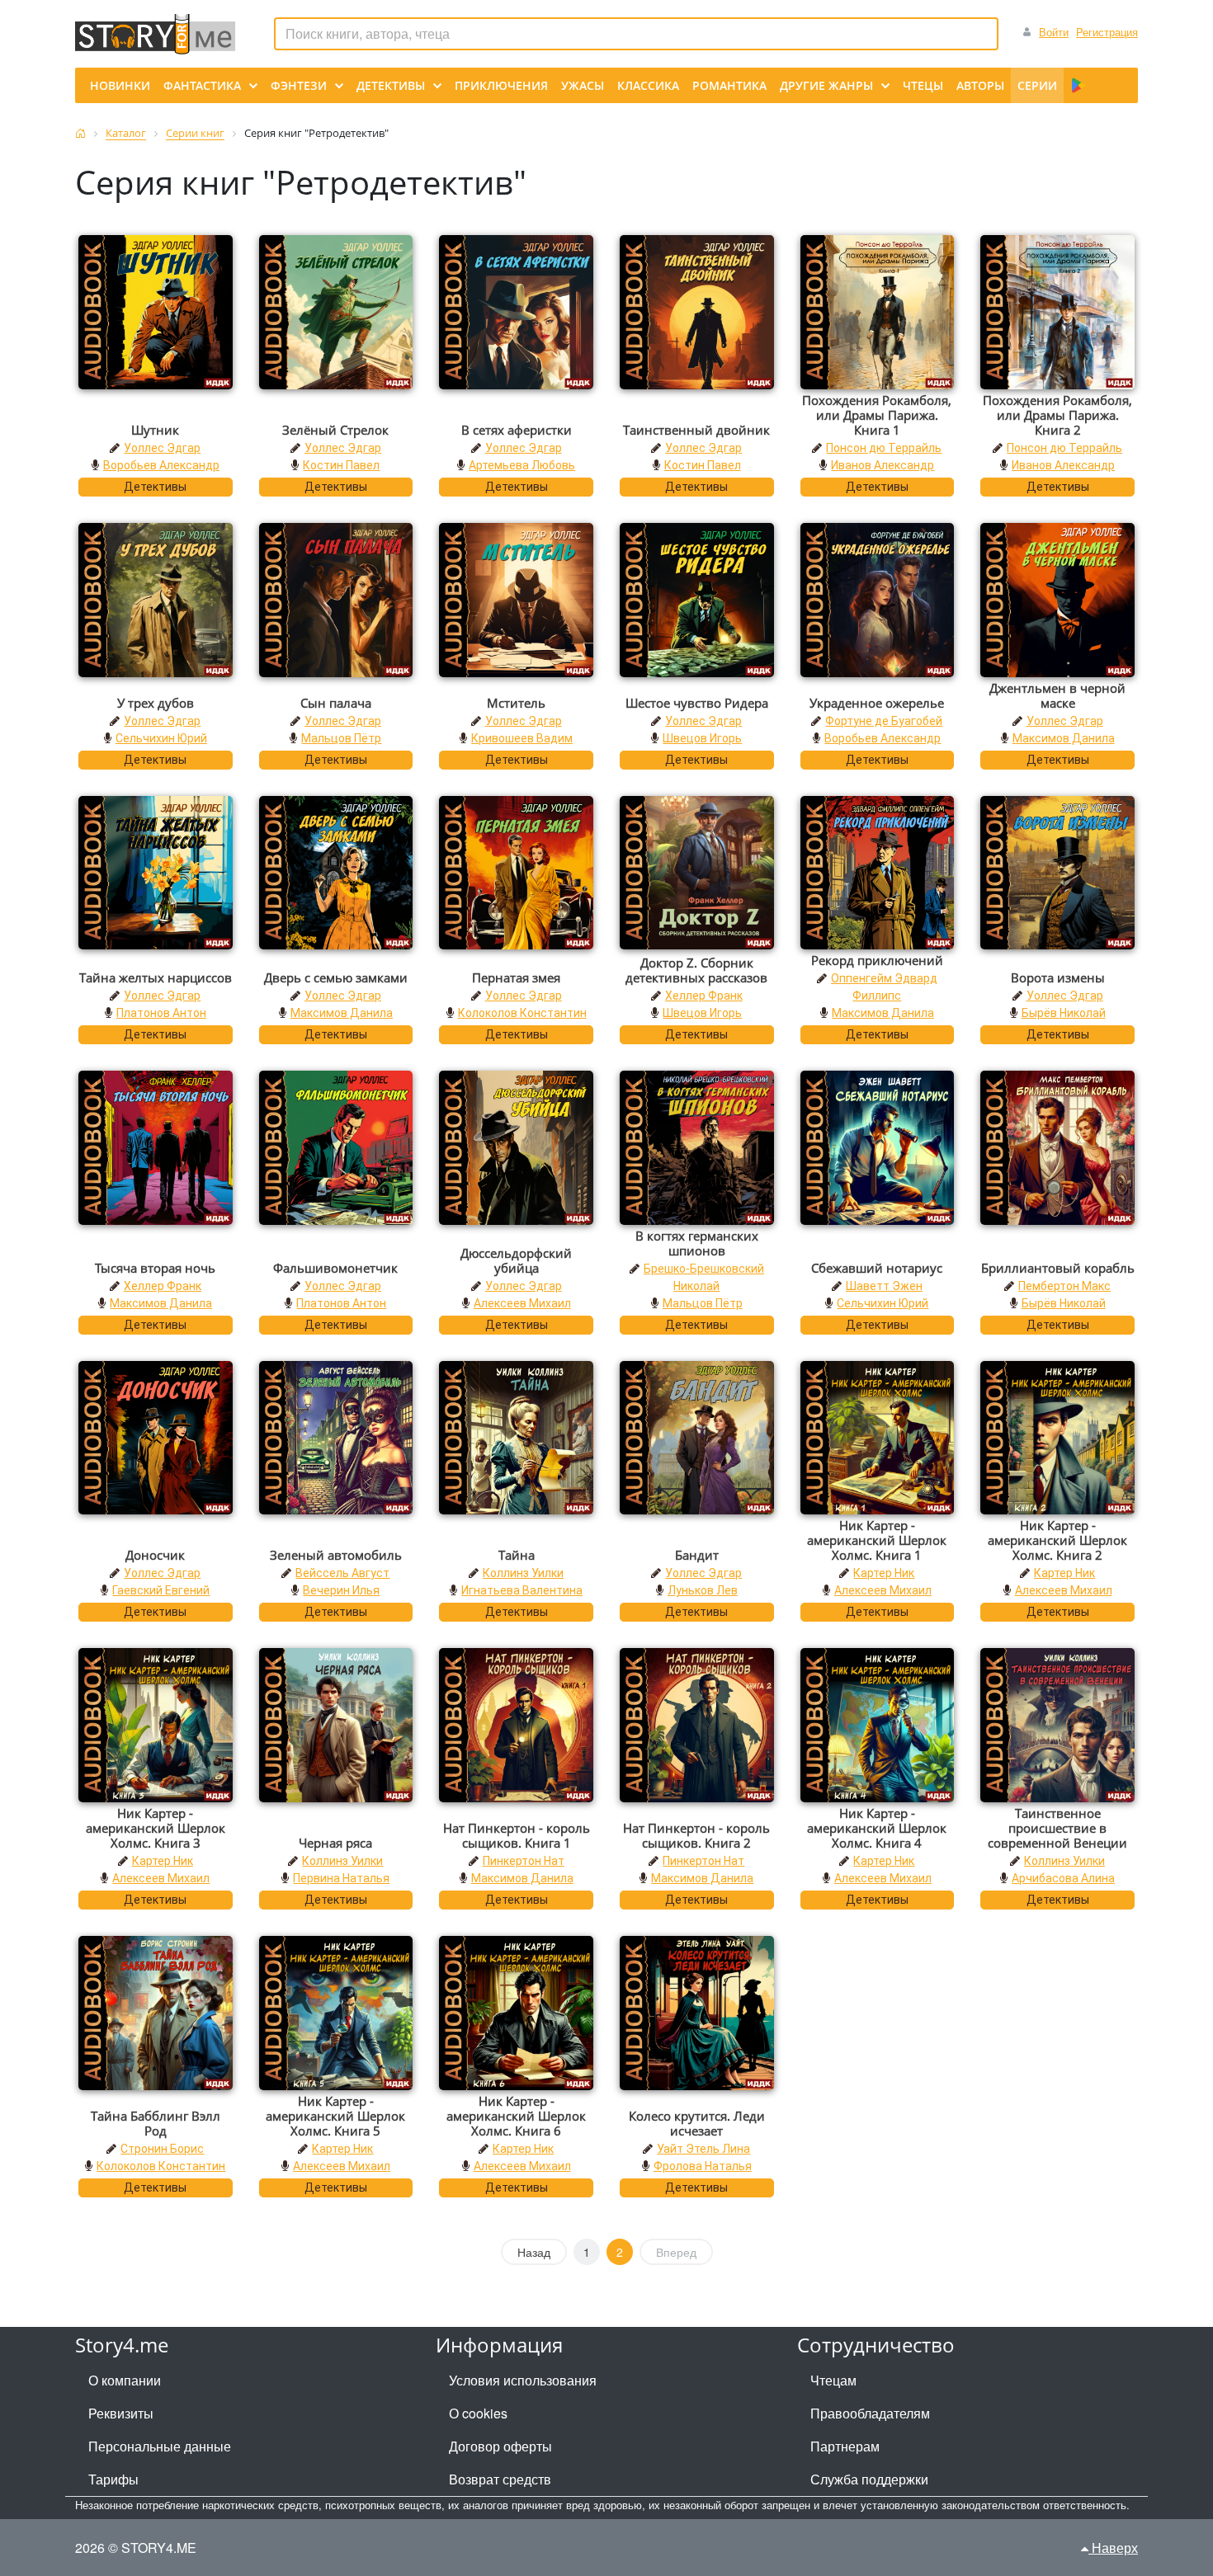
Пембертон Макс (1064, 1286)
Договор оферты (500, 2446)
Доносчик (155, 1555)
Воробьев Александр (161, 465)
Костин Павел (341, 465)
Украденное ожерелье (877, 703)
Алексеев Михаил (522, 1303)
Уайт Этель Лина (703, 2149)
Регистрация (1107, 32)
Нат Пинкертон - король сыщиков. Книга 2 (696, 1835)
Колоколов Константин (522, 1013)
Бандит (697, 1555)
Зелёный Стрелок (335, 430)
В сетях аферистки (517, 430)
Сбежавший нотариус (877, 1268)
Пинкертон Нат (524, 1861)
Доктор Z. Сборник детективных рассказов (696, 970)
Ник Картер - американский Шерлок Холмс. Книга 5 (335, 2116)
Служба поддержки (869, 2479)
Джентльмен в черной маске (1057, 695)
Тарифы (113, 2479)
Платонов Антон (161, 1013)
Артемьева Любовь (522, 465)
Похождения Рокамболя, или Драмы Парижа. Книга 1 (877, 415)
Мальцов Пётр (341, 738)
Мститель (516, 703)
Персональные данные (160, 2446)
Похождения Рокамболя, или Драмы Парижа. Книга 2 (1057, 415)
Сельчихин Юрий (161, 738)
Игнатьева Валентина (522, 1590)
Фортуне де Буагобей (884, 721)
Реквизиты (121, 2413)
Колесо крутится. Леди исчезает (697, 2123)
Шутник (155, 430)
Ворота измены (1058, 977)
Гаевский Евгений (161, 1590)
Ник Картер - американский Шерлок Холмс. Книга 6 (516, 2116)
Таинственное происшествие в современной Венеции (1057, 1828)
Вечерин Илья (341, 1590)
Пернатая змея (516, 977)
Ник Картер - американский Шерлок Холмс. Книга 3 (156, 1828)
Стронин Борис (162, 2149)
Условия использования (523, 2380)
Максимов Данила (1064, 738)
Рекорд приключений (877, 960)
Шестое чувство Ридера (697, 703)
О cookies (478, 2413)
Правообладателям (870, 2413)
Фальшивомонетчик (335, 1268)
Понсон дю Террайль (884, 448)
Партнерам (845, 2446)
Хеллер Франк (704, 996)
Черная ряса (335, 1843)
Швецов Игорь (702, 738)
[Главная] (80, 133)
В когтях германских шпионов (697, 1243)
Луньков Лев (703, 1590)
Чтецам (833, 2380)
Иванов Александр (883, 465)
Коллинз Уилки (523, 1573)
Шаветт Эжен (884, 1286)
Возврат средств (500, 2479)
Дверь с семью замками (336, 977)
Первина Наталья (341, 1878)
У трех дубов (156, 703)
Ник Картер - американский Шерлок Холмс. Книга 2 (1057, 1540)
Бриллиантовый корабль (1058, 1268)
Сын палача (336, 703)
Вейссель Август (342, 1573)
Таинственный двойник (696, 430)
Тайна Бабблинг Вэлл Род (156, 2123)
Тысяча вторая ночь (155, 1268)
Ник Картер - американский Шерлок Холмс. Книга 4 (877, 1828)
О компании (125, 2380)
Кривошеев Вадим (522, 738)
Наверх (1113, 2548)
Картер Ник (884, 1573)
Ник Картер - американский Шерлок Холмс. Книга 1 (877, 1540)
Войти (1054, 32)
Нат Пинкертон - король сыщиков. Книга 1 (517, 1835)
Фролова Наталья (703, 2166)
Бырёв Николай (1064, 1013)
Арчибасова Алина (1063, 1878)
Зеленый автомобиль (336, 1555)
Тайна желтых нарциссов (156, 977)
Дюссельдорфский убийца (516, 1260)
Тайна (517, 1555)
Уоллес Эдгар (162, 448)
